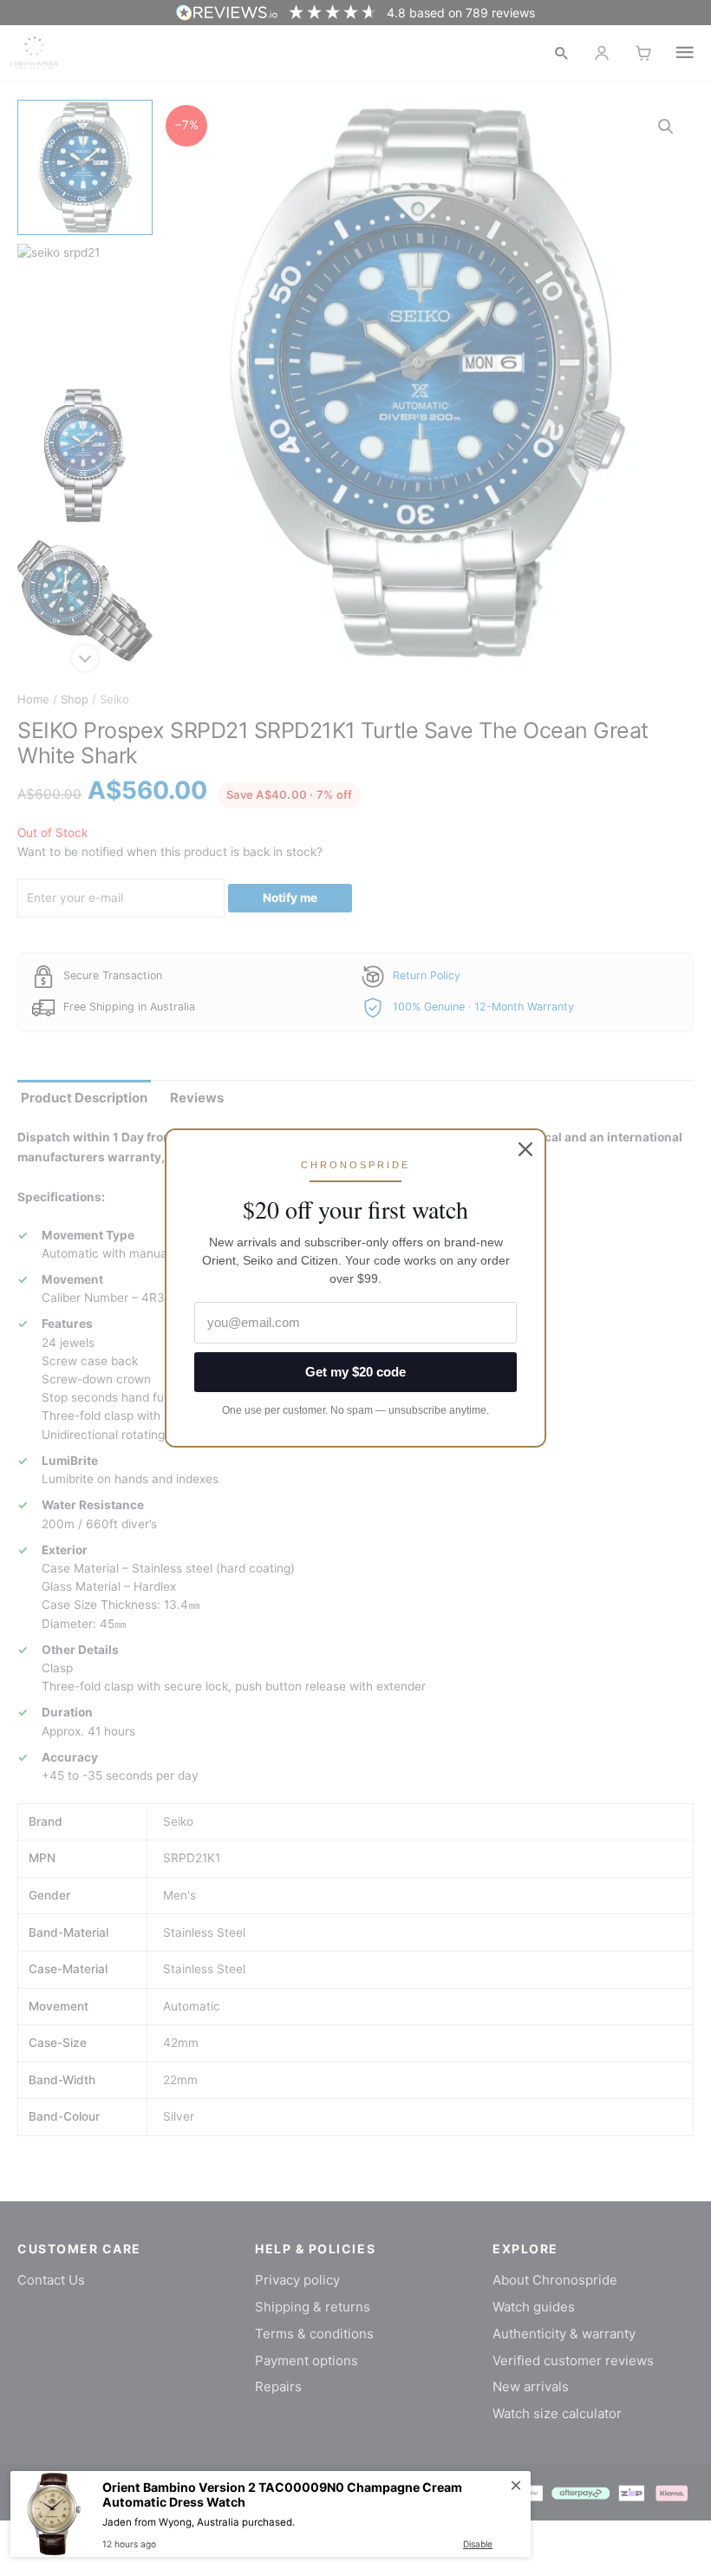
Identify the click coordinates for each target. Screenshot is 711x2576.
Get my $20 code (355, 1372)
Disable (478, 2544)
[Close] (525, 1149)
